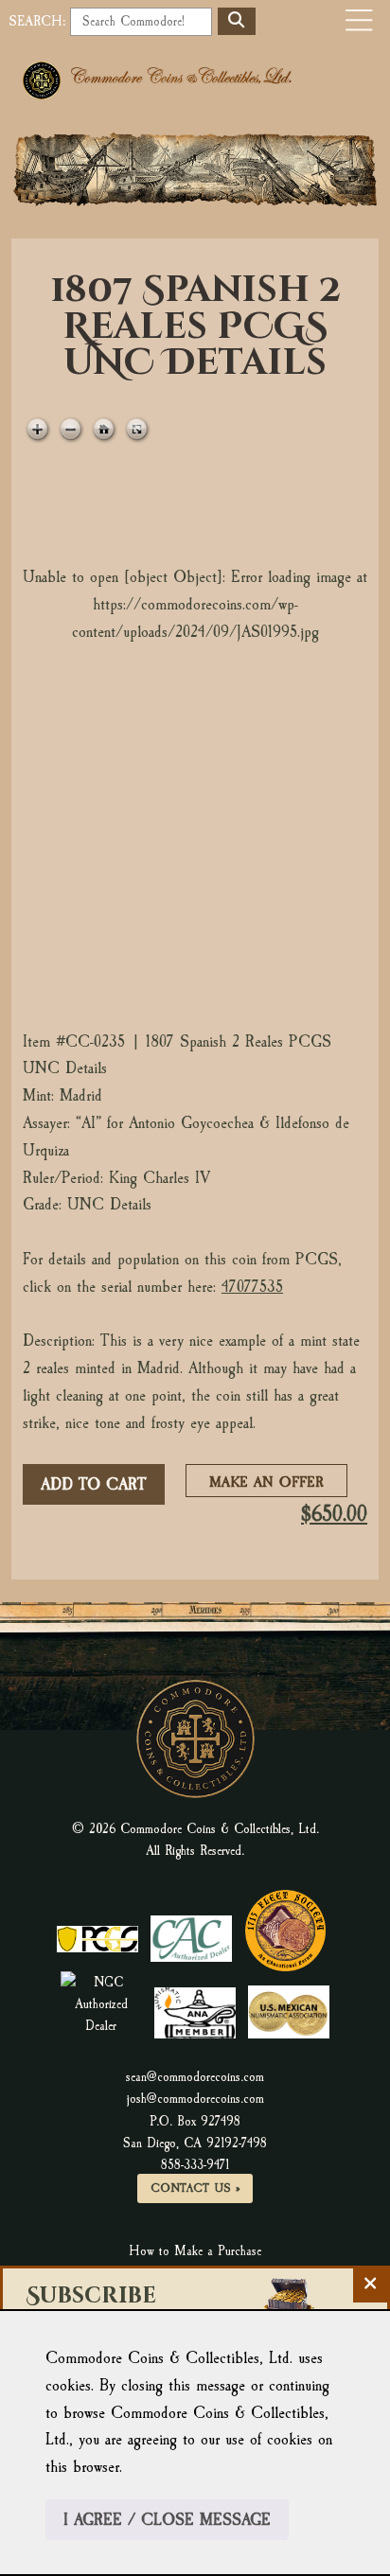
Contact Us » (195, 2188)
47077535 (252, 1287)
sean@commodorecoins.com (195, 2077)
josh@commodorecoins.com (195, 2099)
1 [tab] (111, 903)
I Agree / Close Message (167, 2520)
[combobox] (141, 22)
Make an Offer (272, 1484)
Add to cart (94, 1484)
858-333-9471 (195, 2165)
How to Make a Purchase (195, 2251)
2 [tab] (272, 903)
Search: (37, 21)
